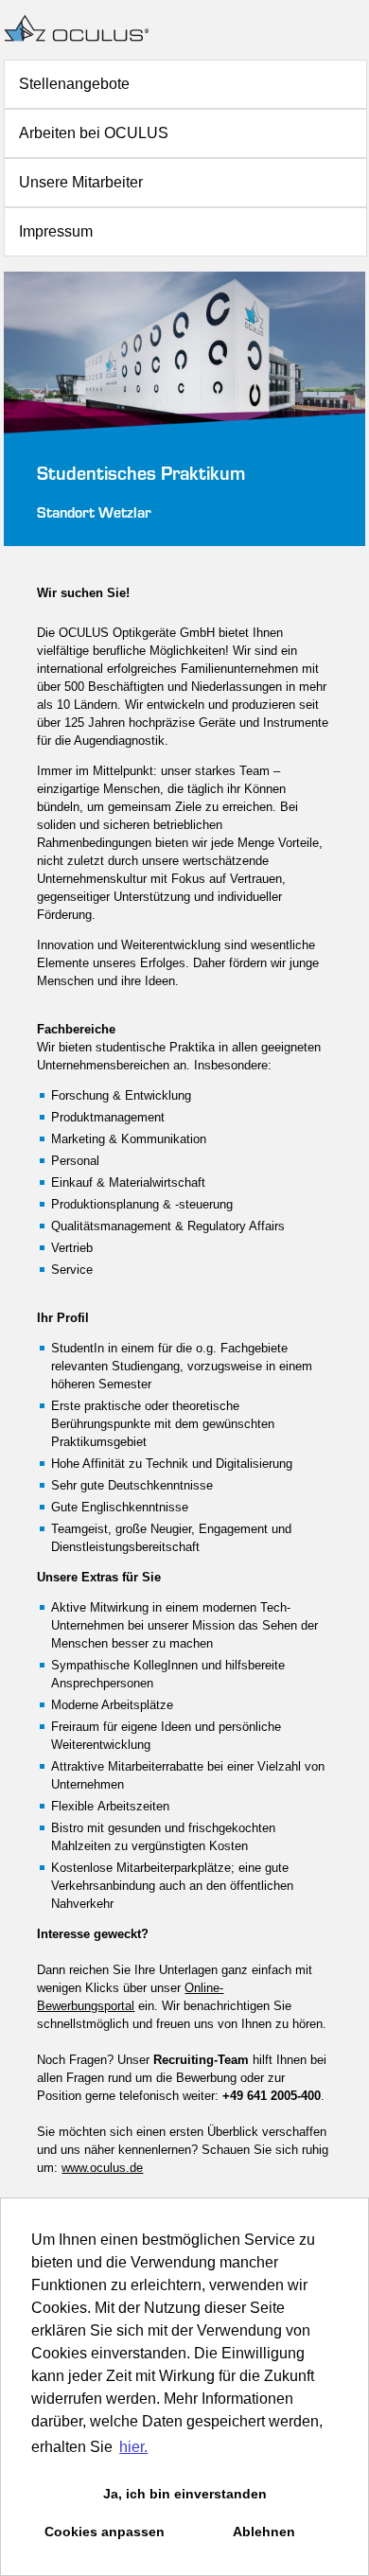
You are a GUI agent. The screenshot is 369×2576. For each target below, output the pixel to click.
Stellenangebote (74, 84)
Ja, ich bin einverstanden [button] (185, 2494)
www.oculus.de (102, 2168)
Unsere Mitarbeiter (81, 182)
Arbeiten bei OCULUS (94, 133)
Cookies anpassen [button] (105, 2532)
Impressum (56, 231)
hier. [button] (133, 2447)
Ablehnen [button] (264, 2532)
